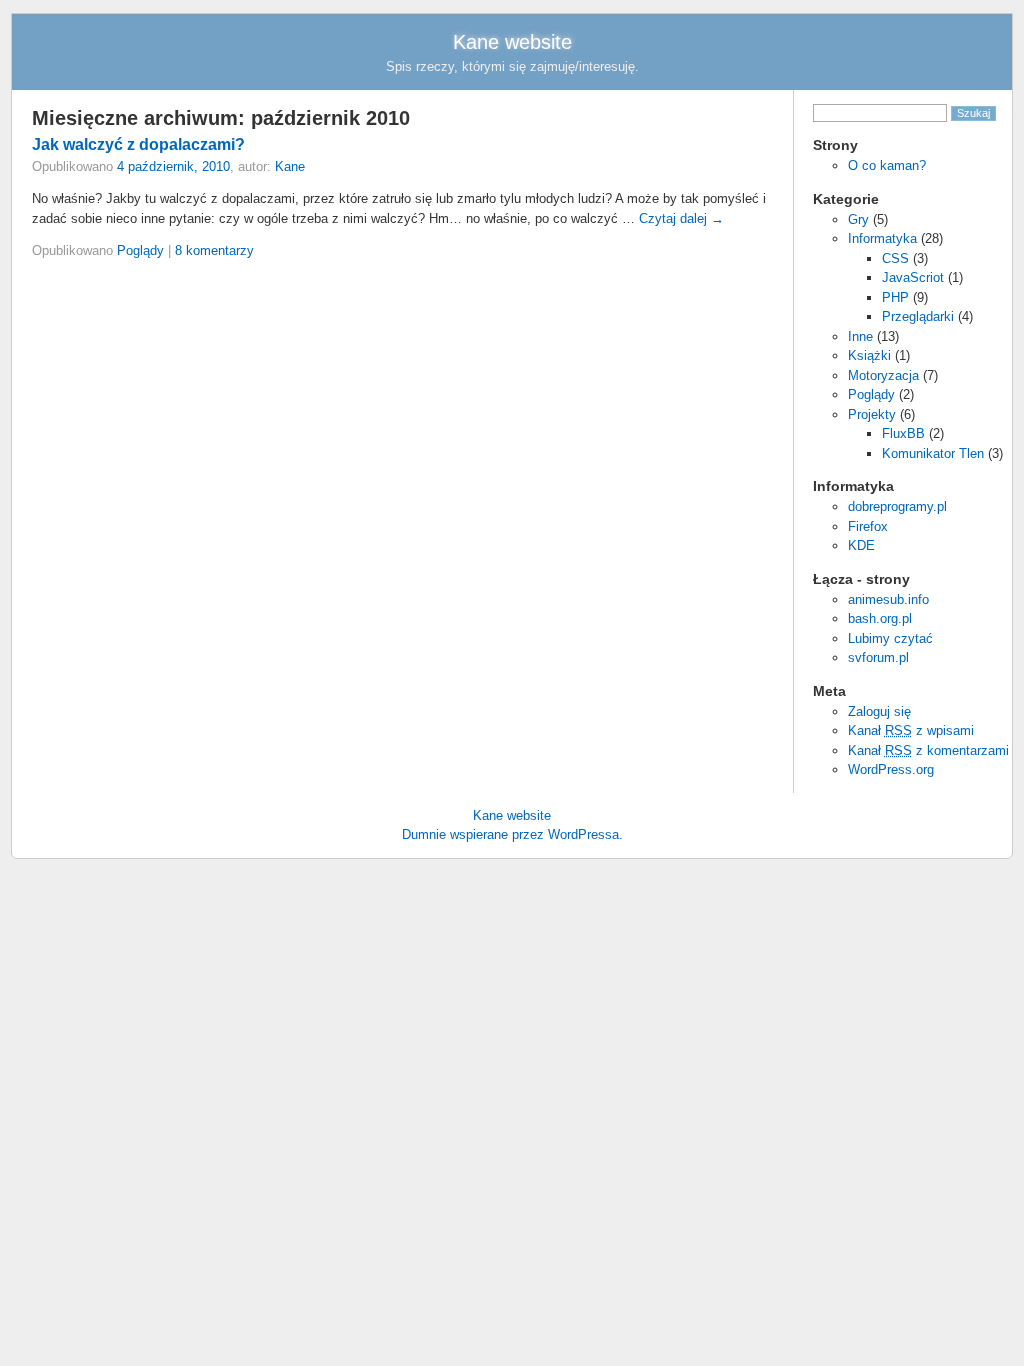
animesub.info (888, 599)
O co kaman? (887, 165)
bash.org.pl (880, 618)
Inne (860, 336)
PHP (895, 297)
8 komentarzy (214, 250)
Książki (869, 355)
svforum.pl (878, 657)
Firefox (868, 526)
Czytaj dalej (681, 218)
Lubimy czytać (890, 638)
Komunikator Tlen (933, 453)
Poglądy (871, 394)
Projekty (872, 414)
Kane (290, 166)
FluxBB (903, 433)
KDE (861, 545)
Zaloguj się (879, 711)
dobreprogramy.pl (897, 506)
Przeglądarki (918, 316)
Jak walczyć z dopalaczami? (138, 144)
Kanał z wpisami (911, 730)
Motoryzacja (883, 375)
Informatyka (882, 238)
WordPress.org (891, 769)
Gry (858, 219)
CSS (895, 258)
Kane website (512, 42)
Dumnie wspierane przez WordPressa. (512, 834)
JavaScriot (913, 277)
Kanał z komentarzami (928, 750)
